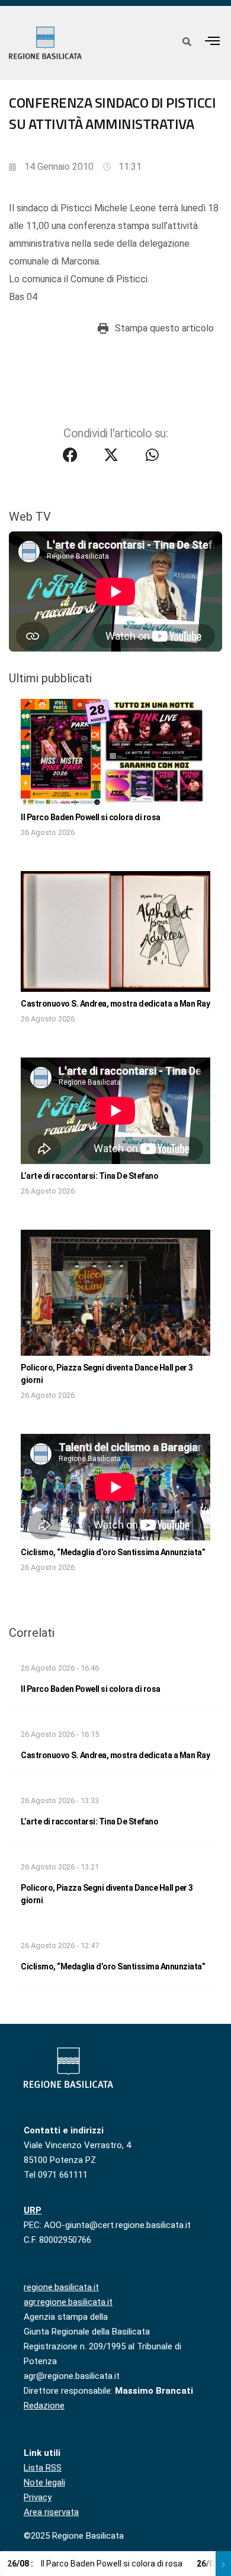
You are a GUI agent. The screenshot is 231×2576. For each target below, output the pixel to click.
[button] (213, 41)
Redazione (44, 2406)
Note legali (44, 2482)
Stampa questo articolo (164, 328)
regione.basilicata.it (61, 2287)
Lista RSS (43, 2468)
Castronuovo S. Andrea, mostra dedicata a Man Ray (115, 1004)
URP (33, 2210)
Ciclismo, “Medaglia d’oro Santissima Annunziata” (113, 1552)
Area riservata (51, 2512)
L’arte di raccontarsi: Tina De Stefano (89, 1176)
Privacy (38, 2497)
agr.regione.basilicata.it (68, 2302)
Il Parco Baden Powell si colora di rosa (91, 817)
